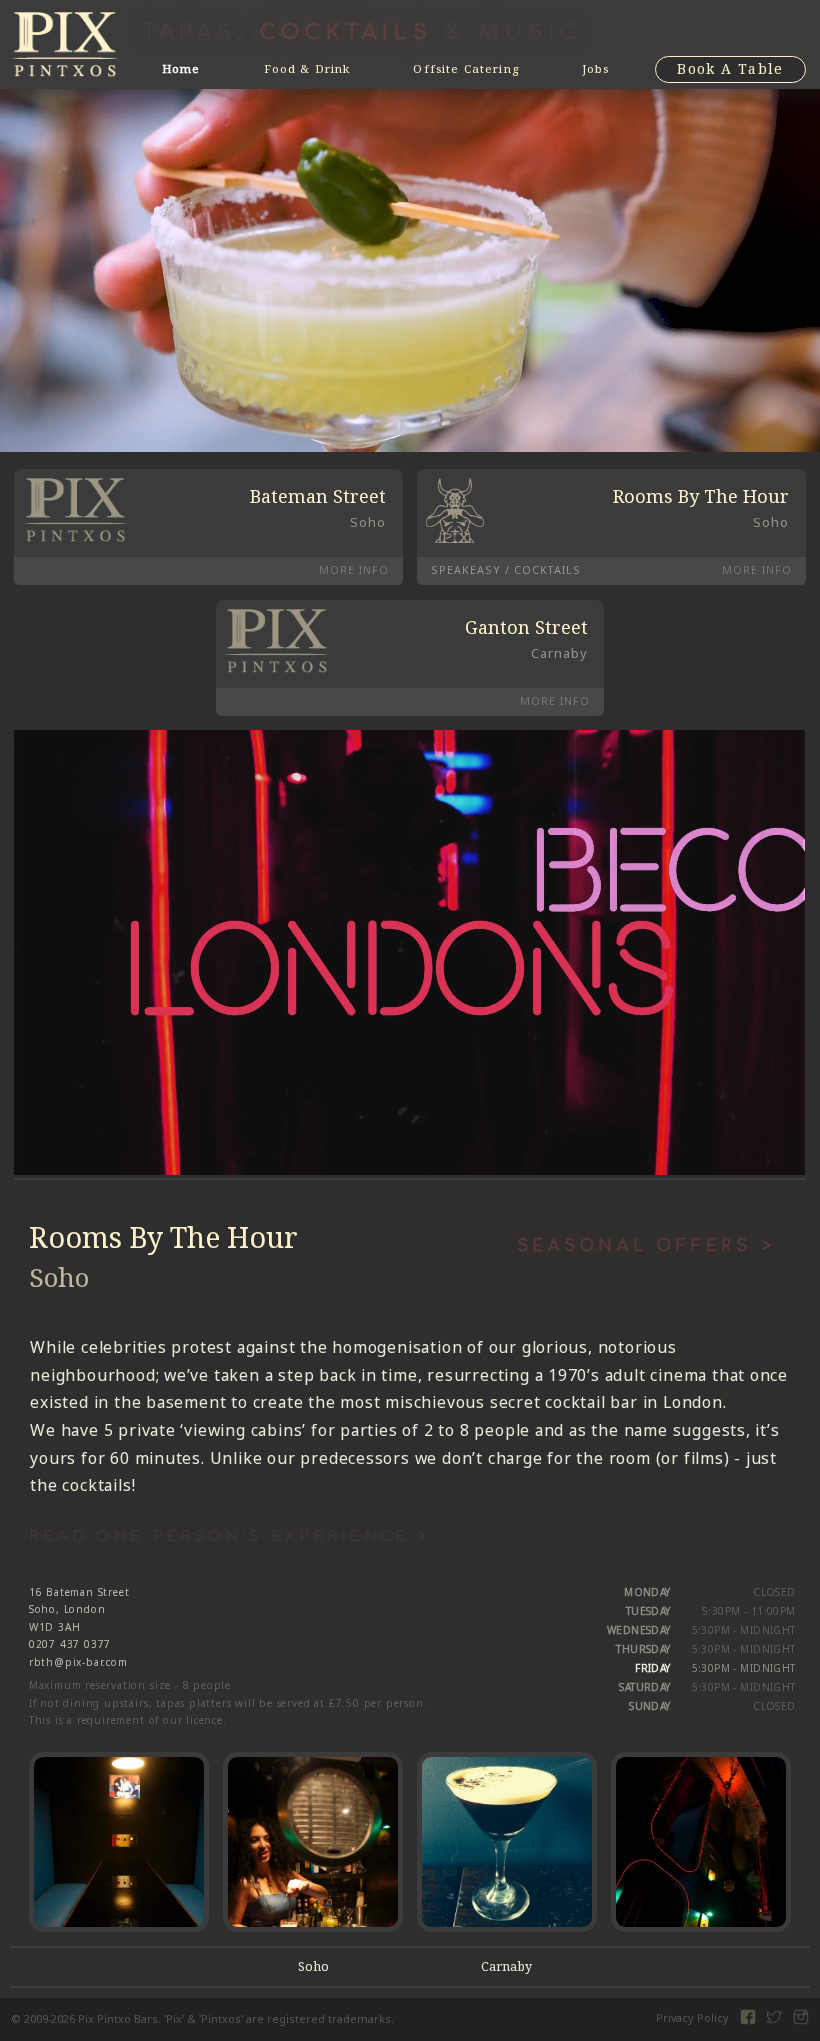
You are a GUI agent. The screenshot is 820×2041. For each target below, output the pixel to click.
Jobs (596, 68)
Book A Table (730, 68)
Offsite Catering (465, 68)
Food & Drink (307, 68)
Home (181, 68)
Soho (313, 1966)
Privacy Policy (692, 2018)
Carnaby (506, 1966)
